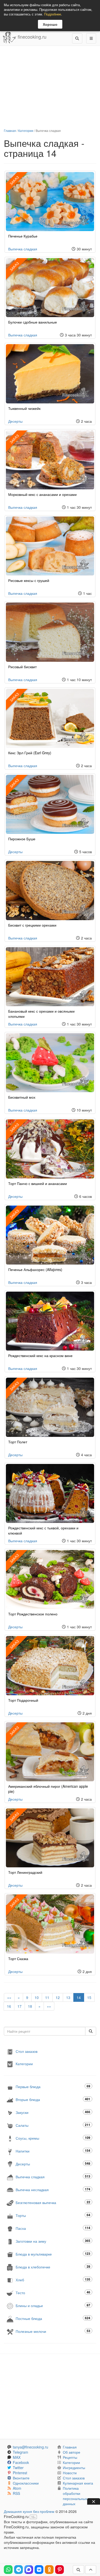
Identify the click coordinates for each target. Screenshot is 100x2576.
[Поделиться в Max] (29, 2570)
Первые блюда (53, 2086)
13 (68, 1997)
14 (79, 1997)
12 (58, 1997)
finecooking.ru (31, 37)
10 (37, 1997)
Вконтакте (21, 2478)
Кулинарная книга (78, 2483)
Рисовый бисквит (22, 667)
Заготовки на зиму (53, 2241)
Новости (70, 2473)
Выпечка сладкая (23, 249)
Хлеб (53, 2280)
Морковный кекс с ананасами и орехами (42, 494)
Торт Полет (18, 1442)
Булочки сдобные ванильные (33, 322)
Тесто (53, 2293)
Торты (53, 2215)
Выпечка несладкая (53, 2189)
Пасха (53, 2228)
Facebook (21, 2462)
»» (49, 2006)
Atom (17, 2488)
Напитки (53, 2151)
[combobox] (45, 2031)
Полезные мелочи (53, 2331)
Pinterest (20, 2473)
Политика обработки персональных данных (75, 2496)
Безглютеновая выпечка (53, 2202)
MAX (17, 2457)
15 (89, 1997)
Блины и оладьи (53, 2305)
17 (19, 2006)
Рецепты (70, 2457)
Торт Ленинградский (25, 1872)
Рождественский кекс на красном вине (40, 1355)
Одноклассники (26, 2483)
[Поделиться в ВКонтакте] (39, 2570)
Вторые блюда (53, 2099)
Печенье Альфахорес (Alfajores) (35, 1269)
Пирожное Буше (22, 839)
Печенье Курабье (23, 236)
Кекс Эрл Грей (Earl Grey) (30, 753)
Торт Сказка (18, 1959)
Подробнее (53, 14)
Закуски (53, 2112)
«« (9, 1997)
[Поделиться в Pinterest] (59, 2570)
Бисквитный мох (22, 1097)
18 (30, 2006)
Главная (10, 130)
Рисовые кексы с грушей (29, 580)
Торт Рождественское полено (33, 1614)
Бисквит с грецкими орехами (32, 925)
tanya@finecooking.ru (31, 2447)
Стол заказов (27, 2051)
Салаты (53, 2125)
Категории (26, 130)
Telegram (21, 2452)
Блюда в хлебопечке (53, 2267)
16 (9, 2006)
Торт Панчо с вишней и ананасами (38, 1183)
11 (47, 1997)
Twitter (18, 2468)
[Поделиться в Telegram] (18, 2570)
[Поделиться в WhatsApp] (8, 2570)
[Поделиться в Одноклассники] (49, 2570)
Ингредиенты (74, 2468)
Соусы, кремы (53, 2138)
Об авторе (72, 2452)
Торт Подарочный (23, 1700)
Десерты (15, 421)
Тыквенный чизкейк (24, 408)
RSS (16, 2493)
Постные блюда (53, 2318)
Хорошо (50, 24)
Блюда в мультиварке (53, 2254)
